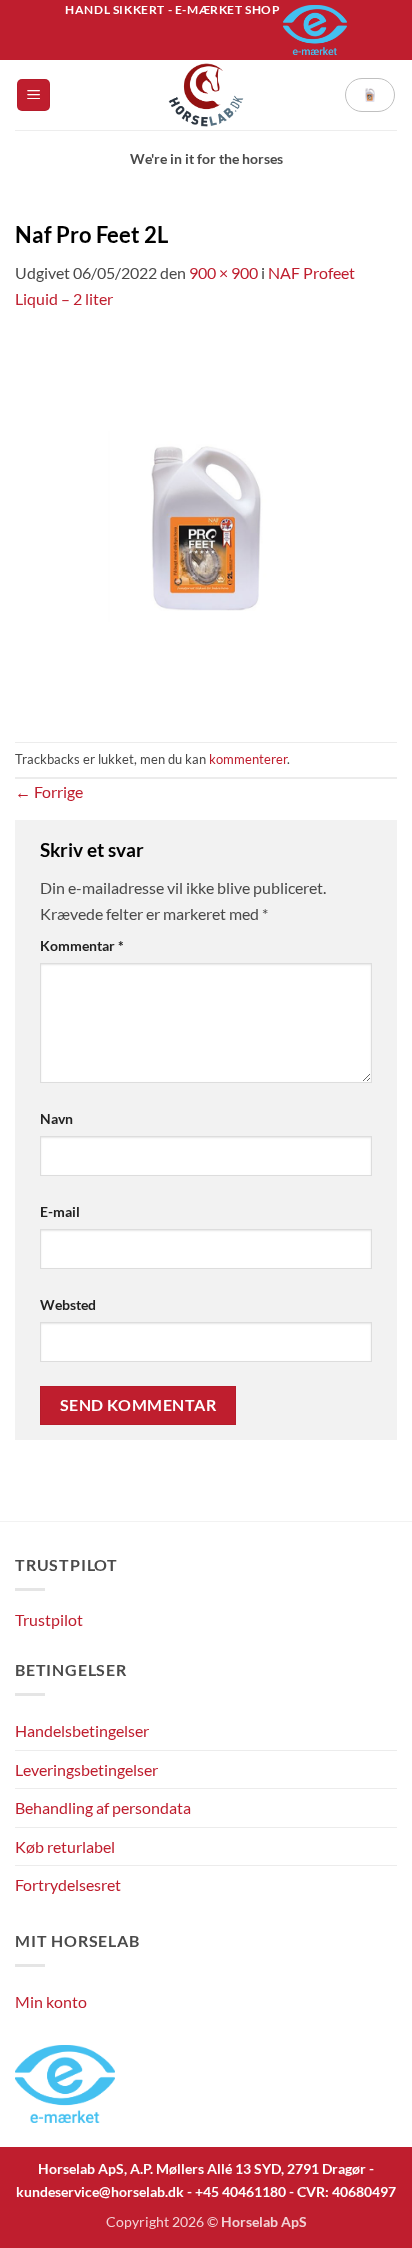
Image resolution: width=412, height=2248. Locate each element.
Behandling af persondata (103, 1807)
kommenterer (248, 759)
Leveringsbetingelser (86, 1769)
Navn (56, 1118)
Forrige (49, 791)
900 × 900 (223, 272)
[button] (33, 95)
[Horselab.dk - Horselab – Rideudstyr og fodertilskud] (206, 95)
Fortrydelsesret (68, 1884)
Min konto (51, 2001)
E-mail (60, 1211)
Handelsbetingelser (82, 1730)
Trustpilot (49, 1619)
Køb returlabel (65, 1846)
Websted (68, 1304)
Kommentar (82, 945)
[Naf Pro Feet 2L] (206, 524)
